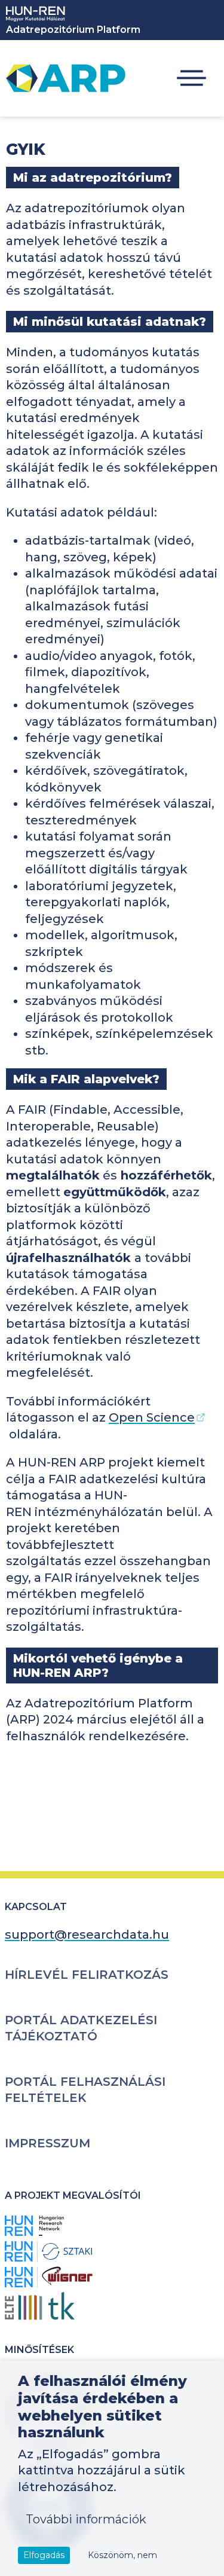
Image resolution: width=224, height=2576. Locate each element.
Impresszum (47, 2143)
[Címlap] (66, 78)
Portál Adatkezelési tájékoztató (81, 2028)
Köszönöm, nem (122, 2555)
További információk (86, 2519)
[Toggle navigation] (191, 79)
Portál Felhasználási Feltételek (85, 2090)
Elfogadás (44, 2555)
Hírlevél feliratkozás (87, 1975)
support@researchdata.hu (87, 1935)
